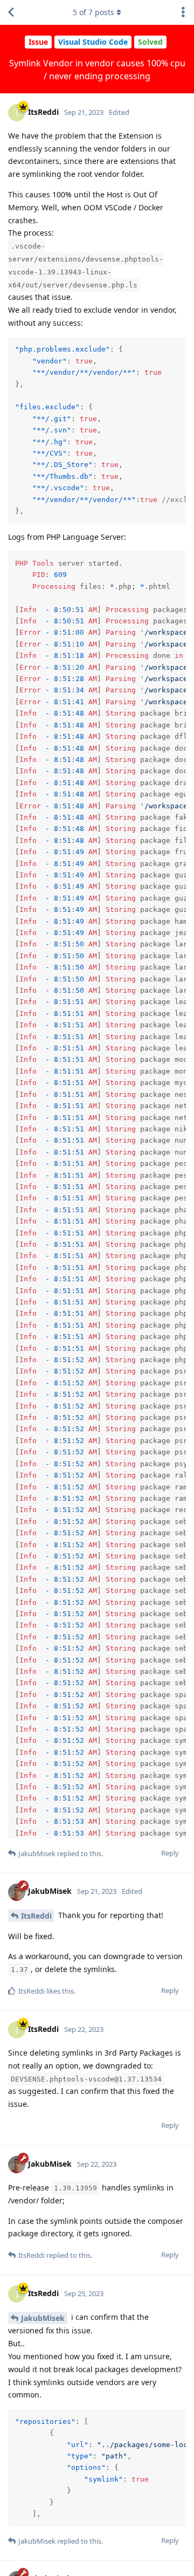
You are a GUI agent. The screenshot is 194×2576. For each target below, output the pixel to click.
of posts (93, 12)
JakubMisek (43, 2318)
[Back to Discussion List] (11, 12)
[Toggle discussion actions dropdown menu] (183, 12)
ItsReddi (36, 1916)
